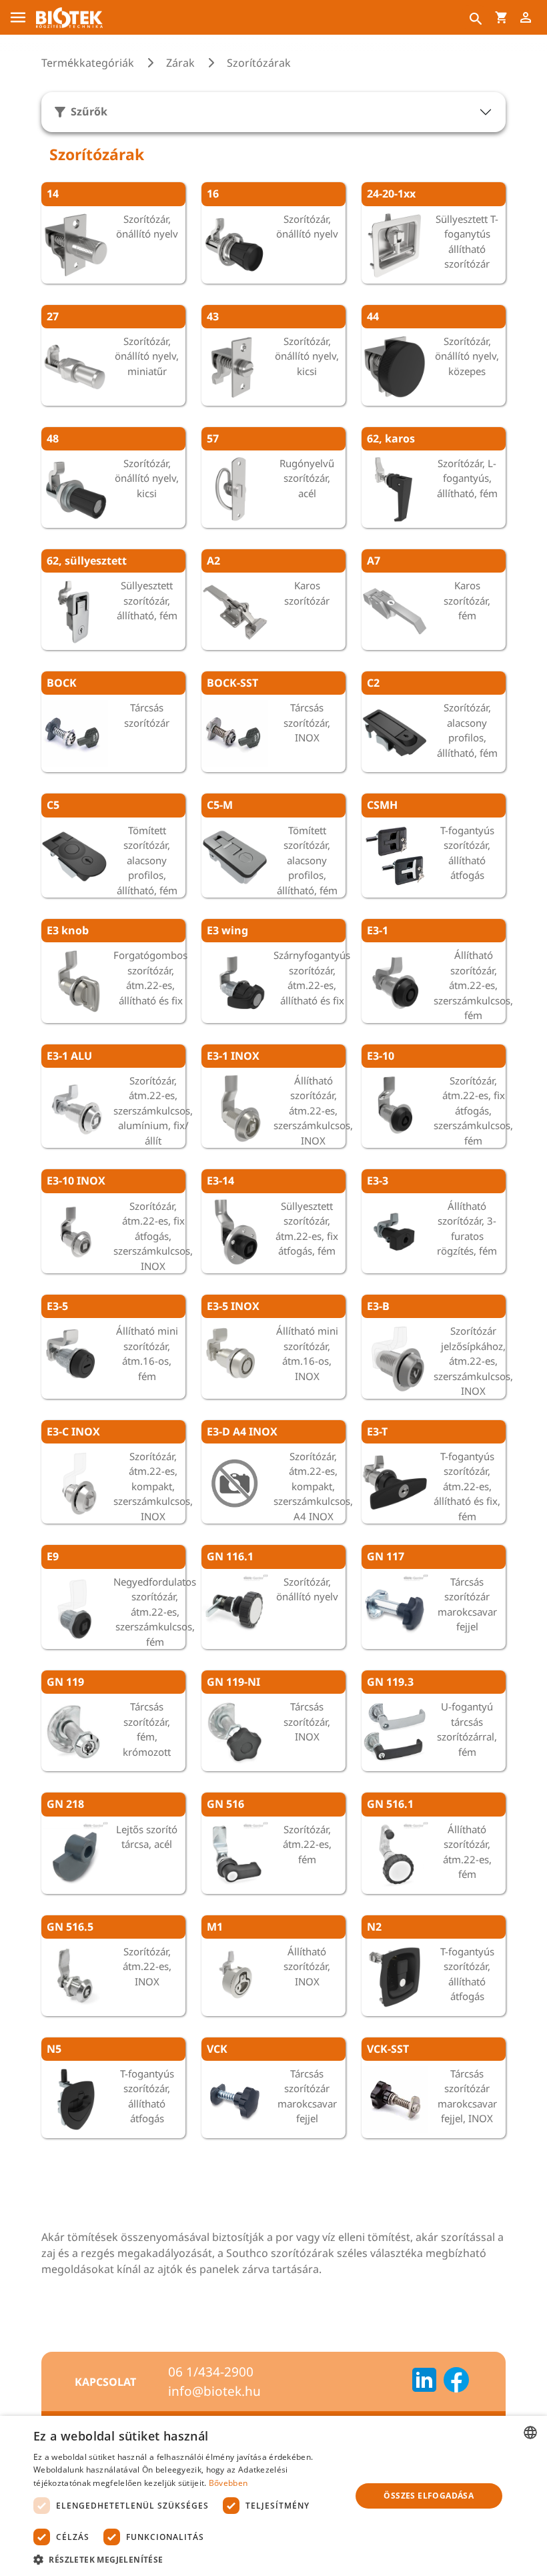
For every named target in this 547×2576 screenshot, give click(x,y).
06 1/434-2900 (211, 2372)
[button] (187, 2559)
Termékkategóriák (88, 63)
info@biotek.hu (214, 2391)
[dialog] (273, 2496)
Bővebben (228, 2483)
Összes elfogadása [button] (429, 2496)
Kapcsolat (105, 2382)
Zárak (180, 63)
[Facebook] (456, 2382)
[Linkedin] (424, 2382)
